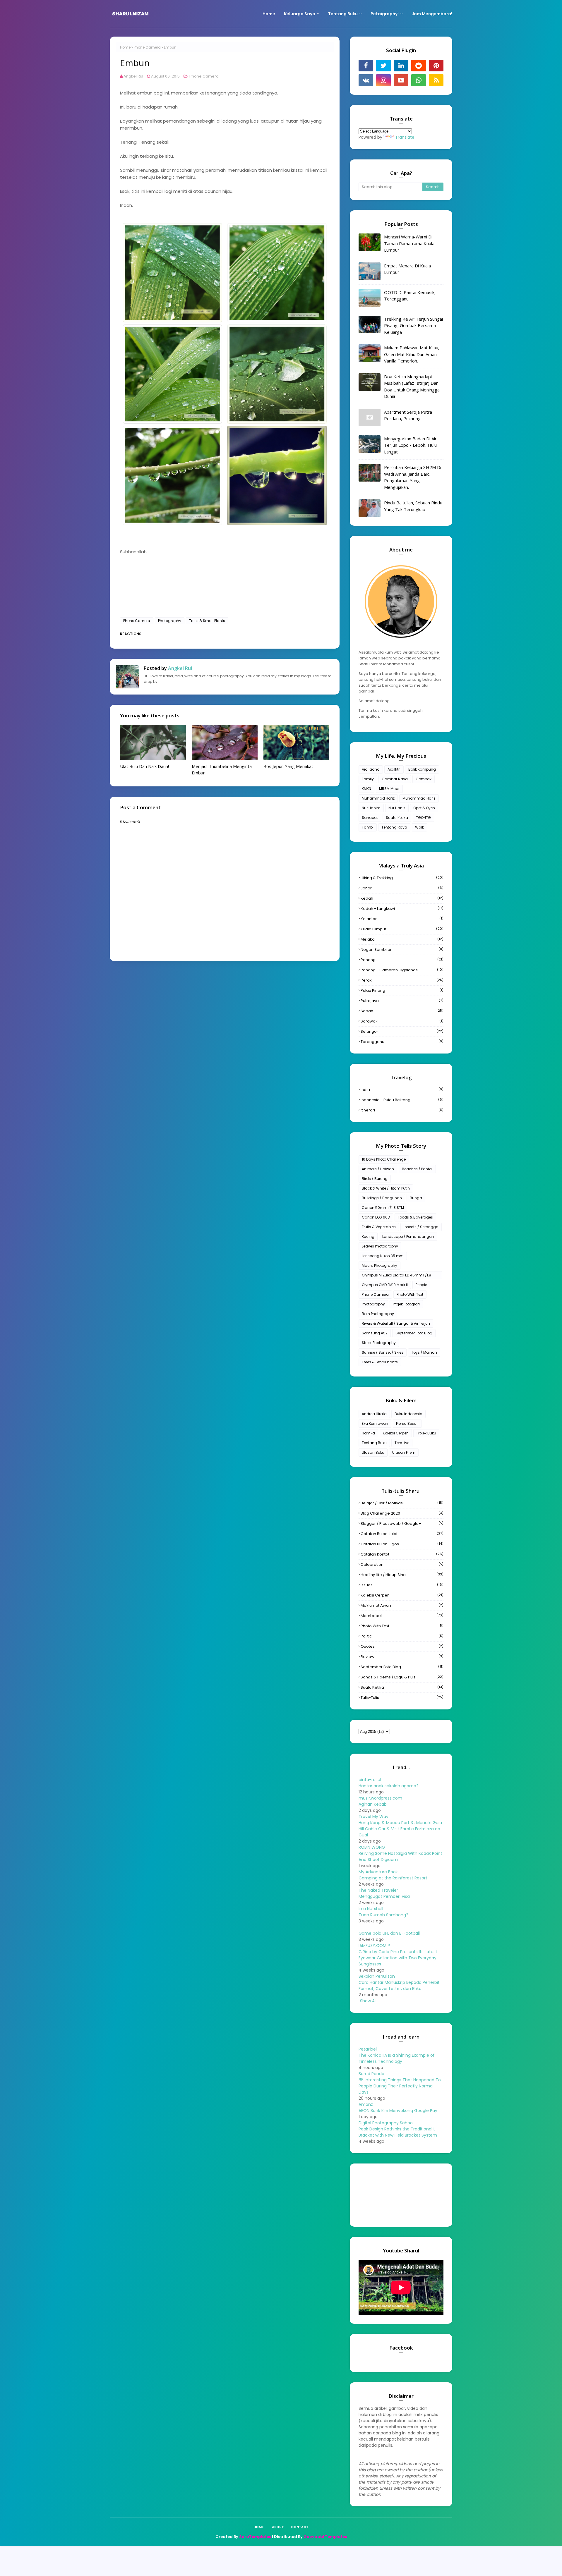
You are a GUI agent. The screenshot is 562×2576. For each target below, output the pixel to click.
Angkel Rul (133, 76)
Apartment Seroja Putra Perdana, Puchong (408, 415)
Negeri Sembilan (402, 950)
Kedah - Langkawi (402, 909)
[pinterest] (436, 66)
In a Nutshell (371, 1909)
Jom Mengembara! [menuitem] (432, 14)
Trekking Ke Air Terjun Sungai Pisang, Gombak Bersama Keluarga (413, 325)
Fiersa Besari (407, 1423)
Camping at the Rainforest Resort (393, 1878)
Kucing (368, 1237)
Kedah (402, 898)
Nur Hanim (371, 808)
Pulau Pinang (402, 990)
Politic (402, 1636)
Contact (300, 2527)
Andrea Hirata (374, 1414)
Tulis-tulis (402, 1698)
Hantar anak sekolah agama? (389, 1786)
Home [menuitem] (269, 14)
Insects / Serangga (421, 1227)
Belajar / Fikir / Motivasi (402, 1503)
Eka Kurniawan (375, 1423)
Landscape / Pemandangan (408, 1237)
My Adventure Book (378, 1872)
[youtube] (401, 80)
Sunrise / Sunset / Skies (383, 1352)
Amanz (366, 2104)
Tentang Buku (374, 1443)
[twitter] (383, 66)
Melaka (402, 939)
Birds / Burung (375, 1179)
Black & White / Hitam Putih (386, 1188)
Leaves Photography (380, 1246)
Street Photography (379, 1343)
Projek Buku (426, 1433)
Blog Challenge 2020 (402, 1513)
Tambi (368, 827)
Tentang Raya (394, 827)
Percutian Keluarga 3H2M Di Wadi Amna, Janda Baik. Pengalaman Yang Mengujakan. (413, 477)
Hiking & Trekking (402, 878)
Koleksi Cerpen (396, 1433)
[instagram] (383, 80)
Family (368, 779)
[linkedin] (401, 66)
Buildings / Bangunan (382, 1198)
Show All (368, 2001)
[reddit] (419, 66)
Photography (170, 621)
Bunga (416, 1198)
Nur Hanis (397, 808)
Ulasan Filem (404, 1452)
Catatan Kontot (402, 1554)
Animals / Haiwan (378, 1169)
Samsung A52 (375, 1333)
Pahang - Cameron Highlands (402, 970)
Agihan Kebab (373, 1804)
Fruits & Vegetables (379, 1227)
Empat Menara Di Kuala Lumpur (407, 269)
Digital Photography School (386, 2123)
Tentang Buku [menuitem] (343, 14)
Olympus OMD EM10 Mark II (385, 1285)
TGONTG (423, 818)
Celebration (402, 1564)
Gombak (424, 779)
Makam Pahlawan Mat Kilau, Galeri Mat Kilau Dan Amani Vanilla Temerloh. (412, 354)
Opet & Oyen (424, 808)
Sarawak (402, 1021)
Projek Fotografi (406, 1304)
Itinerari (402, 1110)
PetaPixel (368, 2049)
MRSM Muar (389, 789)
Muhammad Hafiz (378, 798)
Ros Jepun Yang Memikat (288, 766)
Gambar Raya (395, 779)
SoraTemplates (255, 2537)
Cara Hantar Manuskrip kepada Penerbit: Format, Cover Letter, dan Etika (400, 1985)
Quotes (402, 1646)
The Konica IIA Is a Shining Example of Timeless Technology (397, 2058)
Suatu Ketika (397, 818)
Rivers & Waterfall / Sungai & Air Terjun (396, 1323)
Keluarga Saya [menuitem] (300, 14)
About (278, 2527)
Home (125, 47)
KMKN (366, 789)
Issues (402, 1585)
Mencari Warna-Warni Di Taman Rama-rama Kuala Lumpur (409, 243)
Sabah (402, 1011)
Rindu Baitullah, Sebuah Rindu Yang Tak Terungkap (413, 506)
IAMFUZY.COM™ (374, 1946)
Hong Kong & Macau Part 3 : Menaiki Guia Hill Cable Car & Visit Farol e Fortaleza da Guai (400, 1829)
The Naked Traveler (378, 1890)
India (402, 1090)
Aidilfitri (394, 769)
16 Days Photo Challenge (384, 1159)
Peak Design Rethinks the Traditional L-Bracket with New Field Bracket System (398, 2132)
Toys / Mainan (424, 1352)
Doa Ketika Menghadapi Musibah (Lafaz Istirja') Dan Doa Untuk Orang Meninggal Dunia (412, 386)
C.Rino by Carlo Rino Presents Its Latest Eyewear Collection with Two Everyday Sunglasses (398, 1958)
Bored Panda (371, 2074)
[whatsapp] (419, 80)
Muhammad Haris (419, 798)
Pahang (402, 960)
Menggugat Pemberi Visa (384, 1896)
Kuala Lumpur (402, 929)
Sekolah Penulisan (377, 1976)
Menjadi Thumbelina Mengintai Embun (222, 770)
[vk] (366, 80)
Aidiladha (371, 769)
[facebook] (366, 66)
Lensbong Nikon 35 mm (383, 1256)
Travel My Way (373, 1817)
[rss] (436, 80)
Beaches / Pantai (417, 1169)
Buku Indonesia (408, 1414)
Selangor (402, 1031)
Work (419, 827)
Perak (402, 980)
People (421, 1285)
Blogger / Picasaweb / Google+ (402, 1524)
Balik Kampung (422, 769)
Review (402, 1657)
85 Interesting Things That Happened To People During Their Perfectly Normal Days (400, 2086)
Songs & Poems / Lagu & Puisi (402, 1677)
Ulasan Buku (373, 1452)
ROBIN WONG (372, 1847)
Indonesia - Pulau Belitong (402, 1100)
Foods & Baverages (415, 1217)
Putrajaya (402, 1001)
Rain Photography (378, 1314)
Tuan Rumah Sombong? (383, 1915)
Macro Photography (379, 1265)
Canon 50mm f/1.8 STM (383, 1208)
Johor (402, 888)
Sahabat (370, 818)
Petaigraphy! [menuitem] (385, 14)
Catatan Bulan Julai (402, 1534)
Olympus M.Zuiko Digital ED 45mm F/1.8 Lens (396, 1276)
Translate (405, 137)
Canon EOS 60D (376, 1217)
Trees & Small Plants (207, 621)
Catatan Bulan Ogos (402, 1544)
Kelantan (402, 919)
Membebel (402, 1616)
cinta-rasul (370, 1780)
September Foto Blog (414, 1333)
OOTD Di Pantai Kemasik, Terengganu (410, 296)
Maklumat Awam (402, 1605)
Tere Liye (402, 1443)
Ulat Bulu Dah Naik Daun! (144, 766)
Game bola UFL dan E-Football (389, 1933)
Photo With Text (410, 1294)
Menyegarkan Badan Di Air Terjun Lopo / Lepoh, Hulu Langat (410, 445)
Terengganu (402, 1042)
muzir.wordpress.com (380, 1798)
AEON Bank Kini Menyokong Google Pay (398, 2111)
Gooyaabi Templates (325, 2537)
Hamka (368, 1433)
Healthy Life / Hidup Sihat (402, 1575)
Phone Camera (147, 47)
